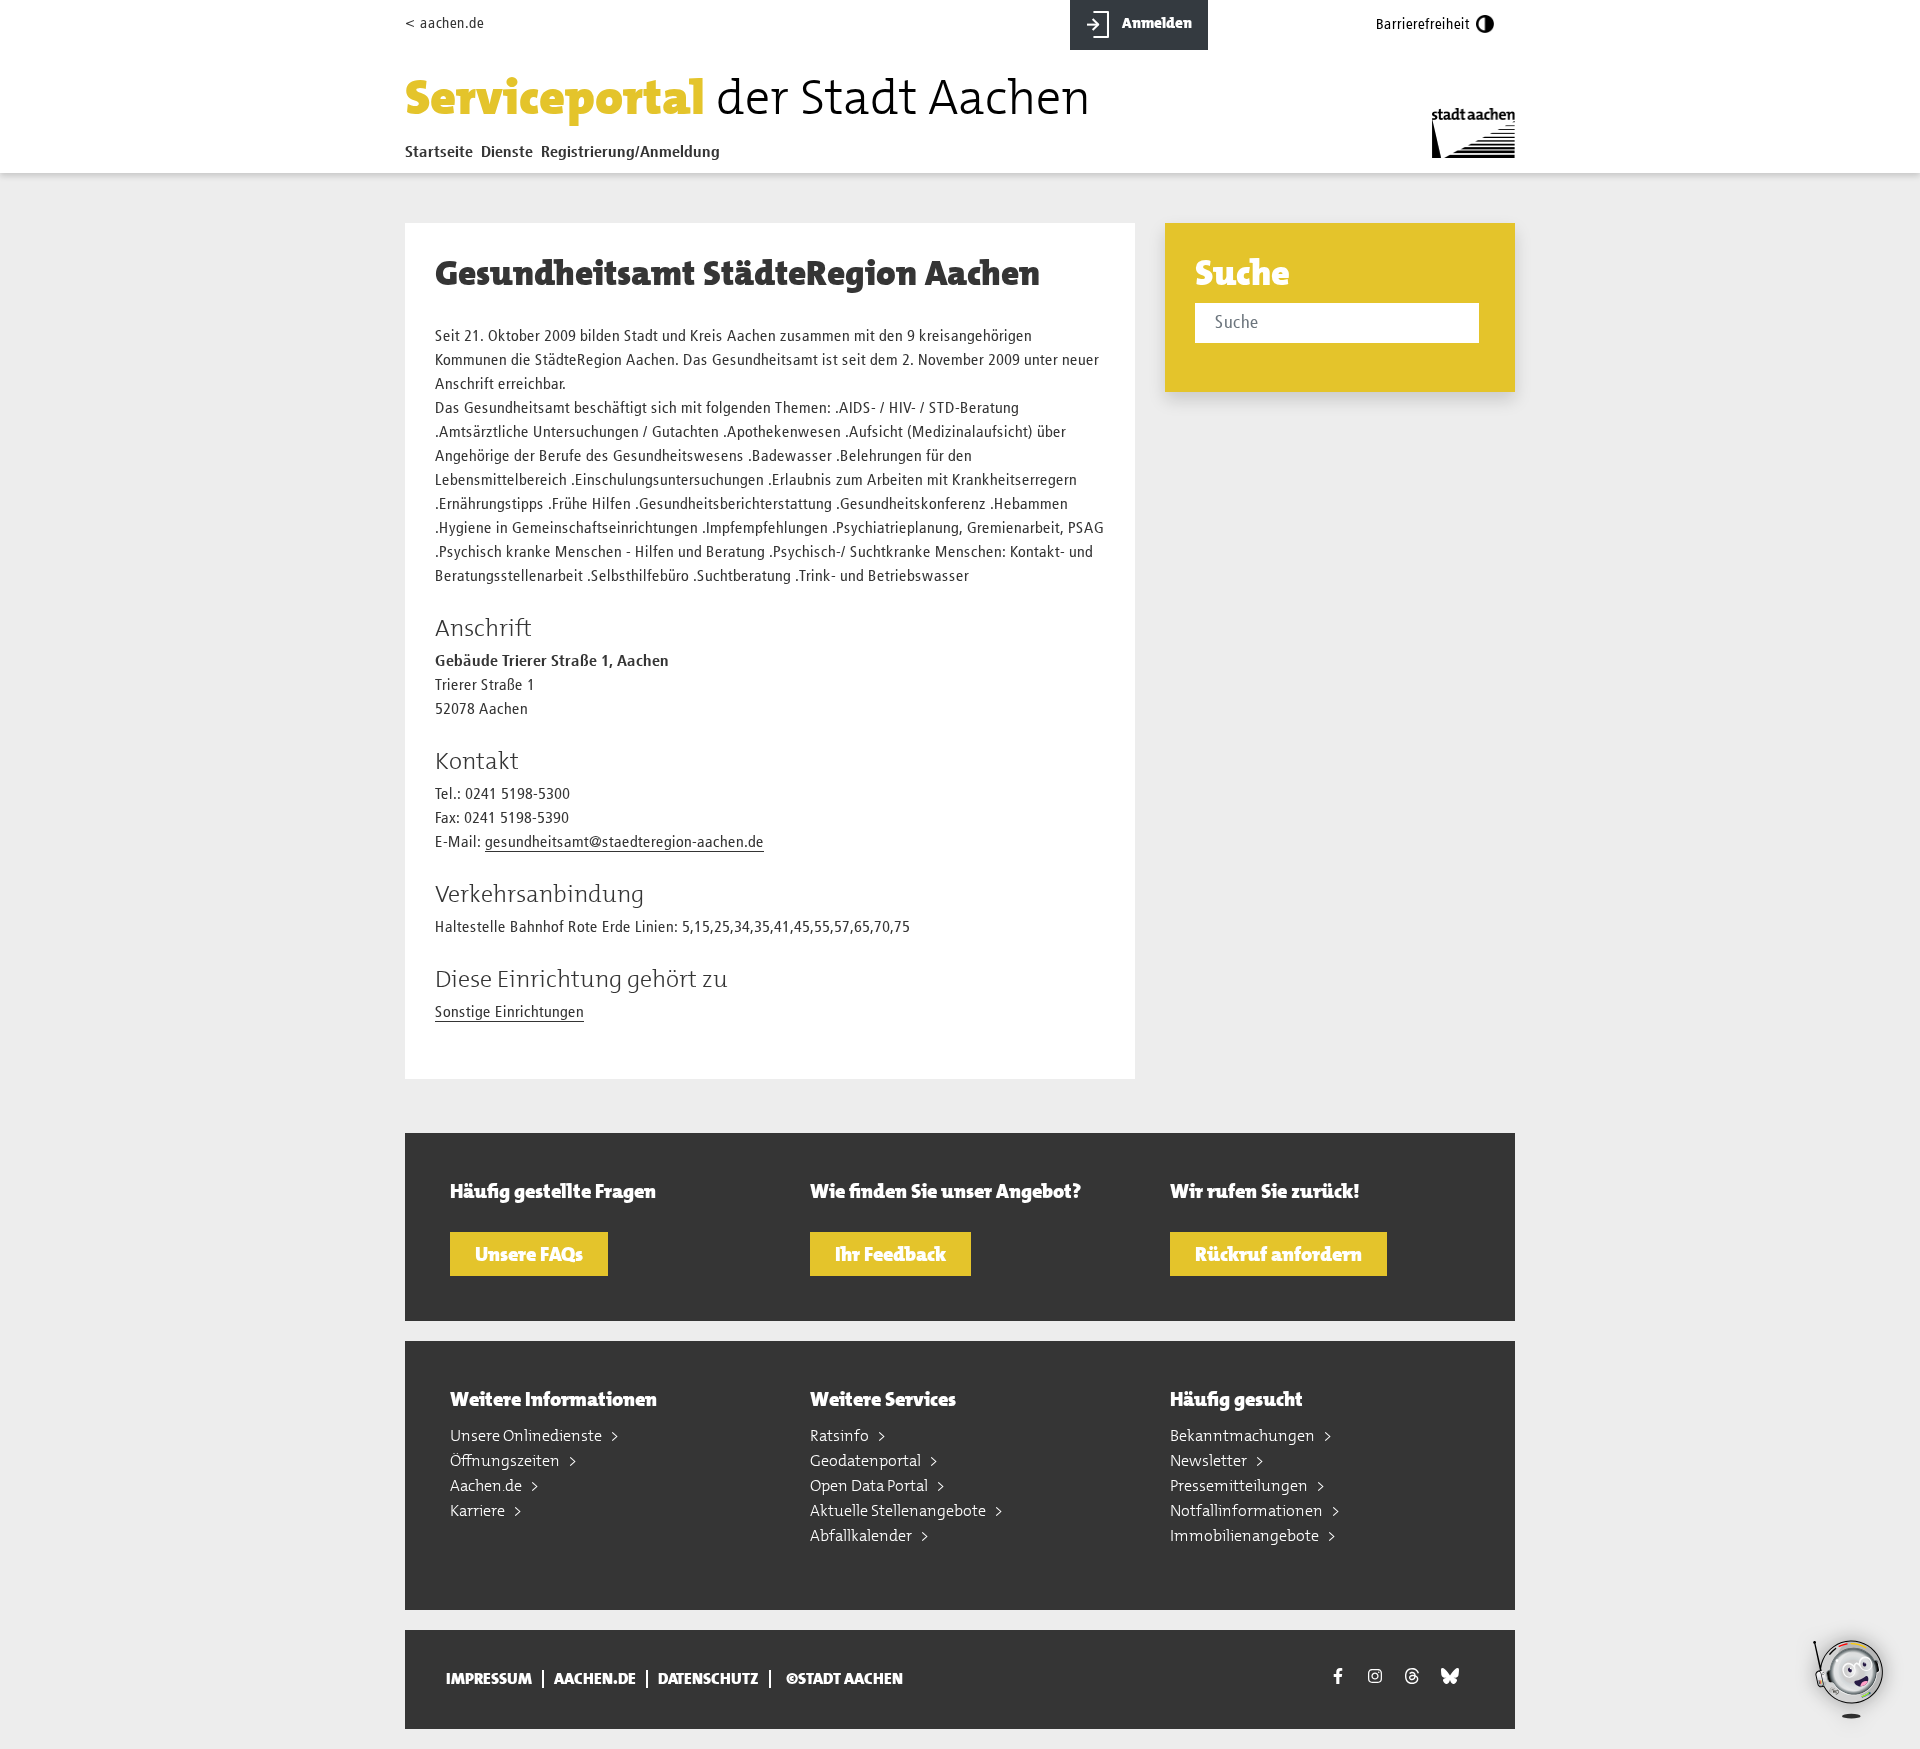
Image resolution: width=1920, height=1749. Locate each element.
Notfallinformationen (1248, 1510)
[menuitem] (443, 157)
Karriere (479, 1510)
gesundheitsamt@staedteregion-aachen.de (624, 843)
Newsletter (1210, 1460)
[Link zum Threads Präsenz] (1412, 1677)
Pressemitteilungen (1240, 1485)
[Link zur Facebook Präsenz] (1338, 1679)
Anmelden (1155, 23)
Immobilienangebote (1246, 1535)
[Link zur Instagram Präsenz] (1375, 1677)
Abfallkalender (862, 1535)
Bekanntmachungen (1244, 1435)
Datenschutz (708, 1679)
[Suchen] (1482, 325)
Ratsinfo (841, 1435)
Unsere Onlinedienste (527, 1435)
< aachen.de (444, 23)
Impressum (489, 1679)
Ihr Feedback (890, 1254)
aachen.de (595, 1679)
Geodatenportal (867, 1460)
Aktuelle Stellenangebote (899, 1510)
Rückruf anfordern (1278, 1254)
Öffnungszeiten (506, 1460)
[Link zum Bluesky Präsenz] (1450, 1677)
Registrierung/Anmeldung (630, 153)
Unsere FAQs (529, 1254)
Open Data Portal (870, 1485)
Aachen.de (487, 1485)
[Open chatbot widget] (1850, 1679)
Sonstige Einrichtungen (509, 1013)
